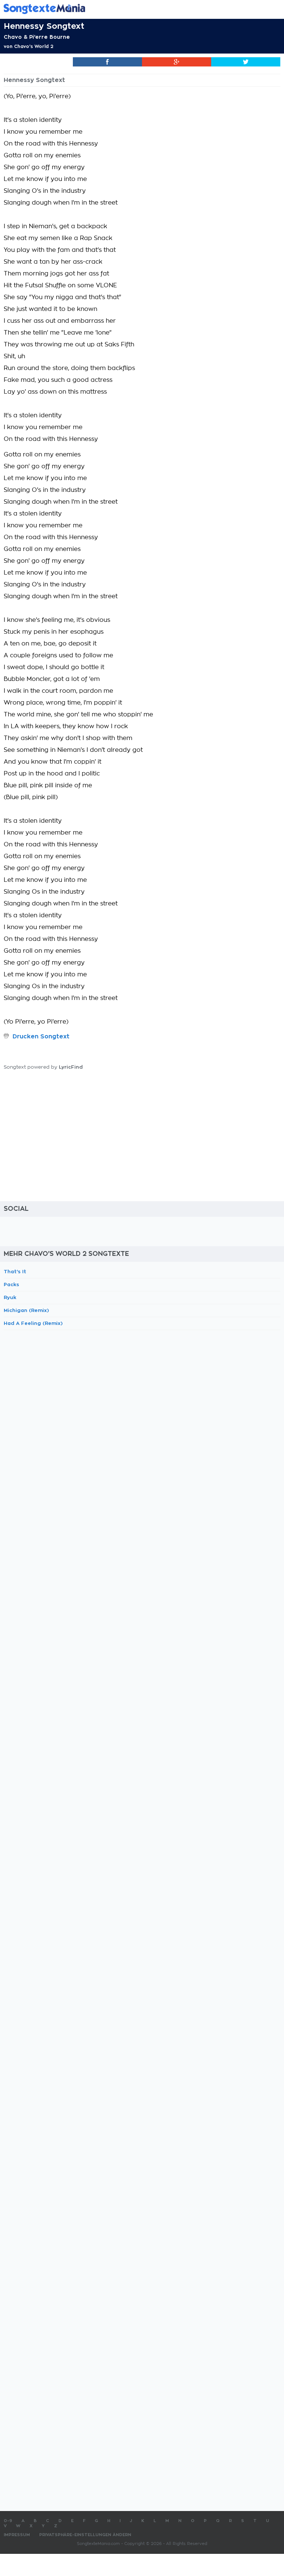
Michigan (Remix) (26, 1310)
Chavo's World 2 (34, 47)
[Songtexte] (131, 9)
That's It (15, 1272)
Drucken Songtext (41, 1037)
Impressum (17, 2535)
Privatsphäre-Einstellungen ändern (85, 2535)
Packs (11, 1284)
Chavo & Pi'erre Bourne (37, 37)
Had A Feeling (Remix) (33, 1323)
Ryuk (10, 1297)
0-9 (8, 2521)
